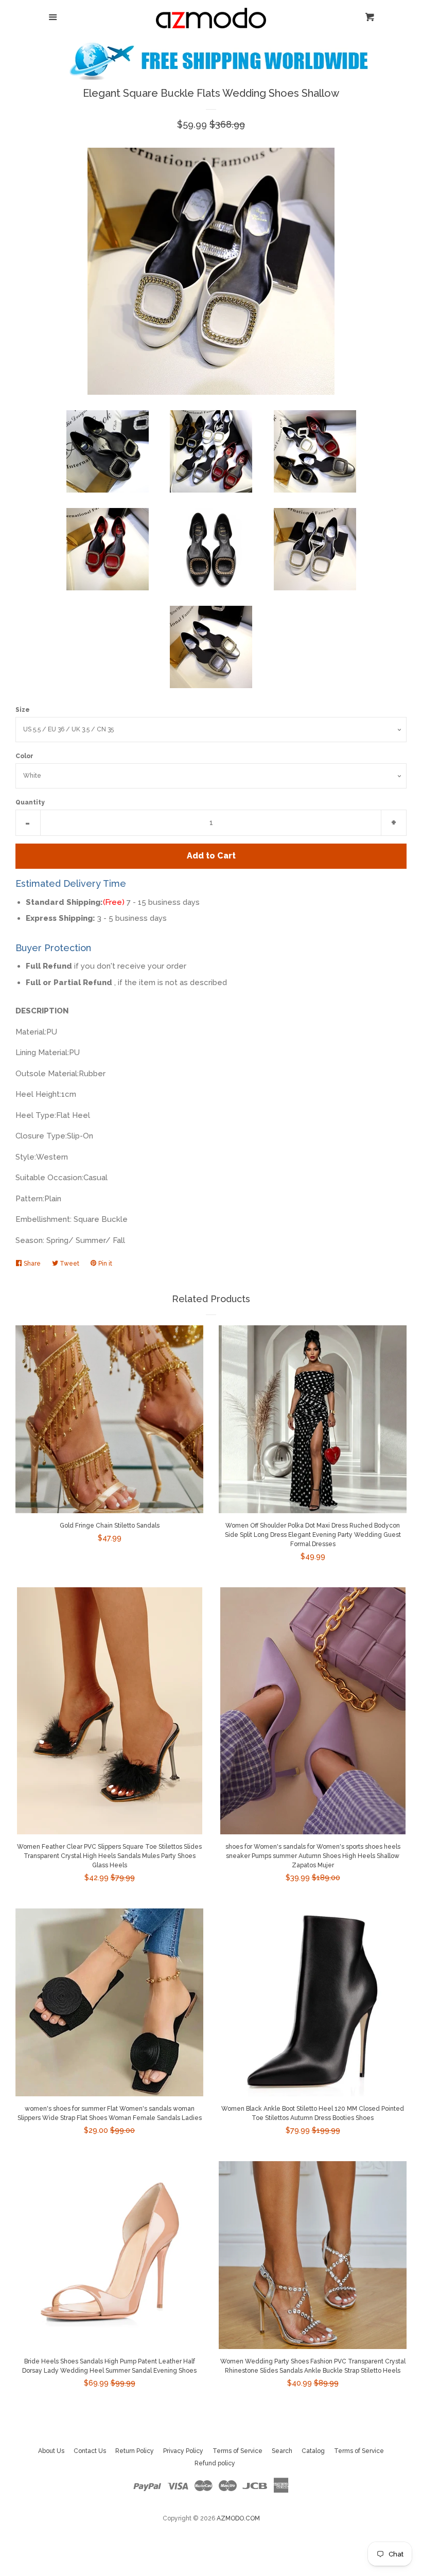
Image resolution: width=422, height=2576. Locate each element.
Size (23, 710)
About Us (51, 2451)
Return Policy (135, 2451)
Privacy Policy (183, 2451)
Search (282, 2451)
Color (24, 756)
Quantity (30, 802)
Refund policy (215, 2463)
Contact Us (90, 2451)
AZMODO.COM (238, 2518)
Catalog (313, 2451)
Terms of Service (238, 2451)
